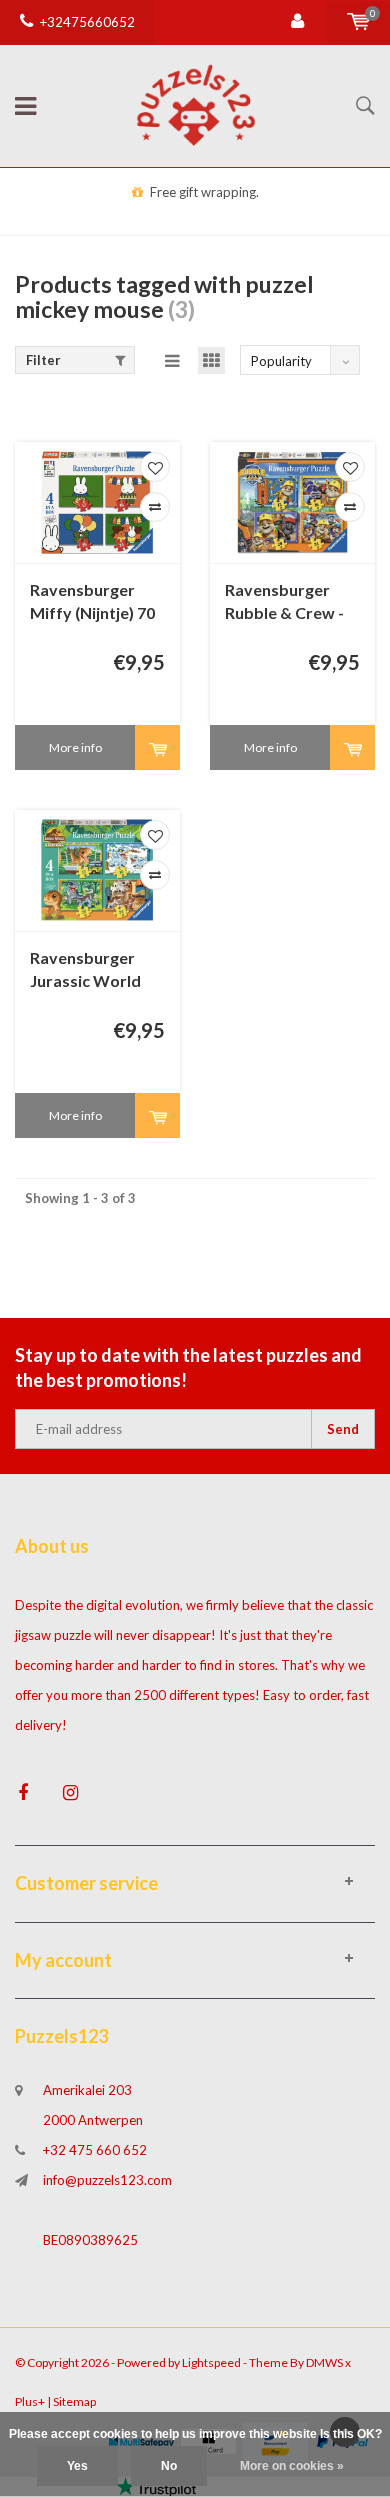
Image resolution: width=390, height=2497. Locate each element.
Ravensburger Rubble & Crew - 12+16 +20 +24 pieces (284, 602)
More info (75, 747)
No (169, 2466)
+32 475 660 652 (95, 2150)
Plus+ (30, 2401)
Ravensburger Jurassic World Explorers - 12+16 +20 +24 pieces (95, 970)
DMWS (324, 2362)
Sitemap (74, 2401)
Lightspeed (211, 2362)
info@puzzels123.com (107, 2180)
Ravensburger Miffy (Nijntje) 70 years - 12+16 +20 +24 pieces (95, 602)
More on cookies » (292, 2466)
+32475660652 (87, 22)
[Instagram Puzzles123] (70, 1792)
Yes (77, 2466)
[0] (358, 22)
